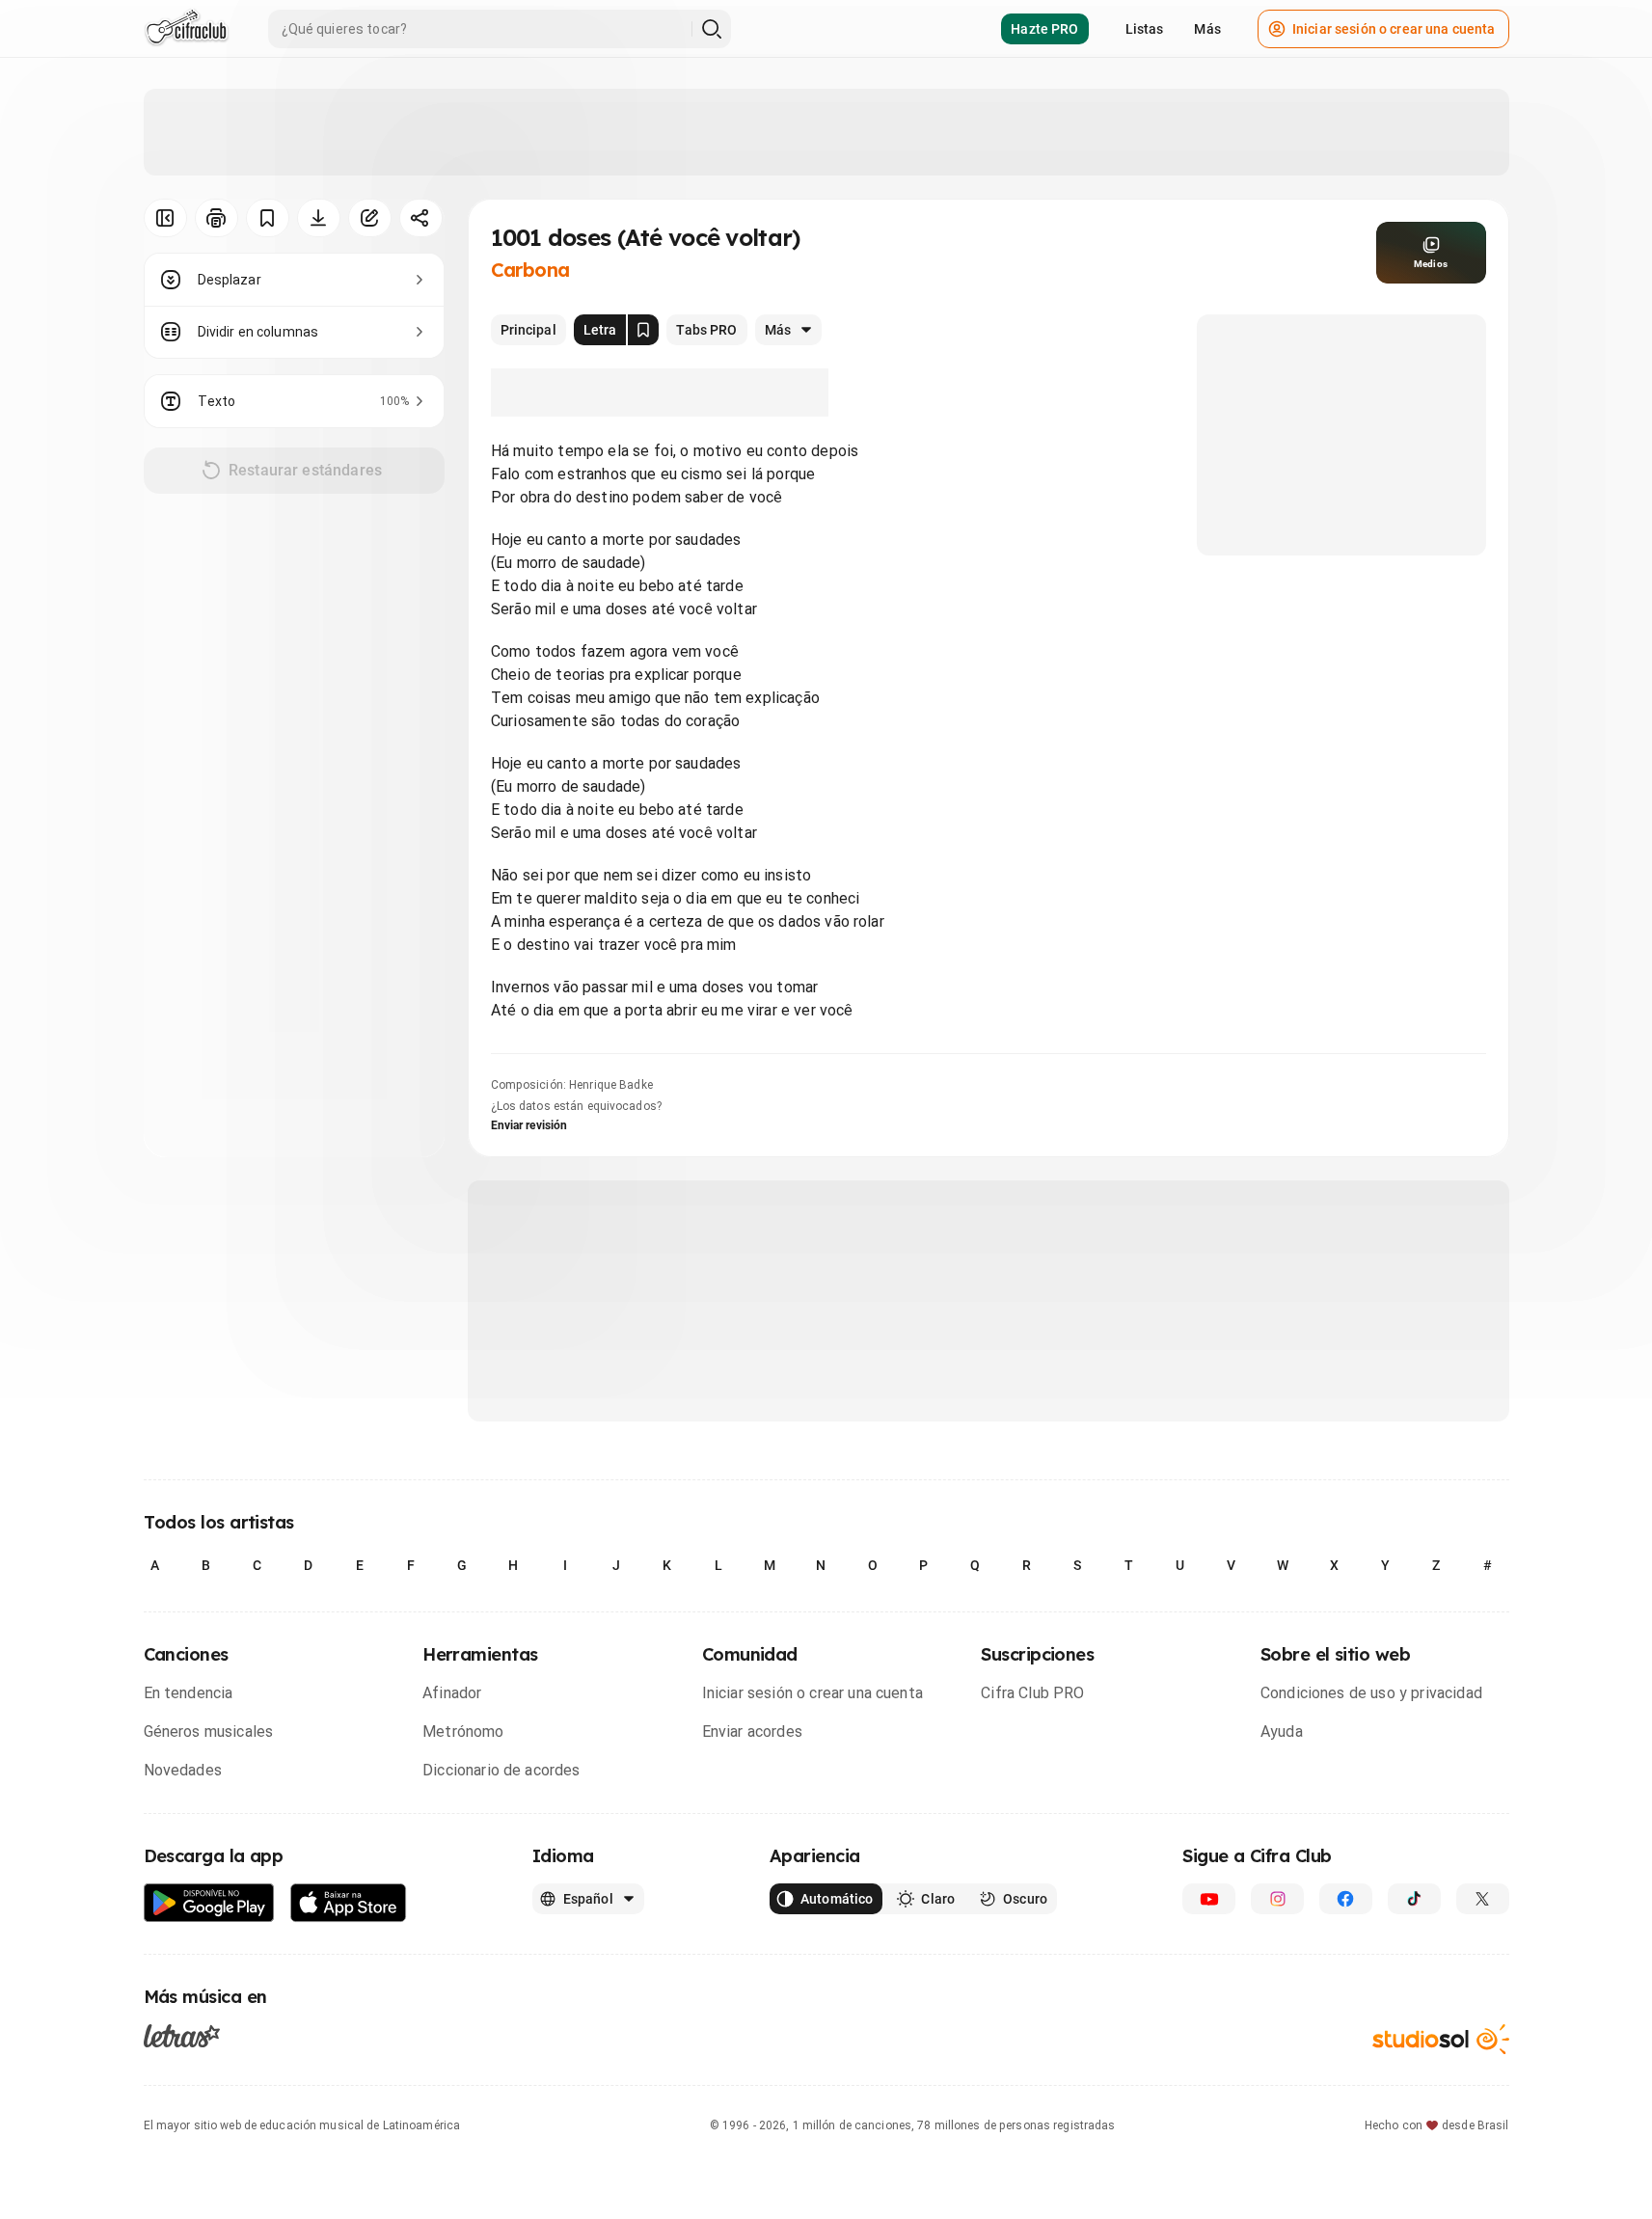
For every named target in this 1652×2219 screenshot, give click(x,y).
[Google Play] (209, 1903)
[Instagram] (1277, 1899)
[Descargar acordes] (319, 218)
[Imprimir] (217, 218)
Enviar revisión (529, 1125)
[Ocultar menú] (165, 218)
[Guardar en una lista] (268, 218)
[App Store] (349, 1903)
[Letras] (182, 2036)
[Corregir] (370, 218)
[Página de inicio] (187, 29)
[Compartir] (421, 218)
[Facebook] (1346, 1899)
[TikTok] (1414, 1899)
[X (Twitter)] (1483, 1899)
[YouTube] (1209, 1899)
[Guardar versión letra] (643, 330)
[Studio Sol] (1441, 2039)
